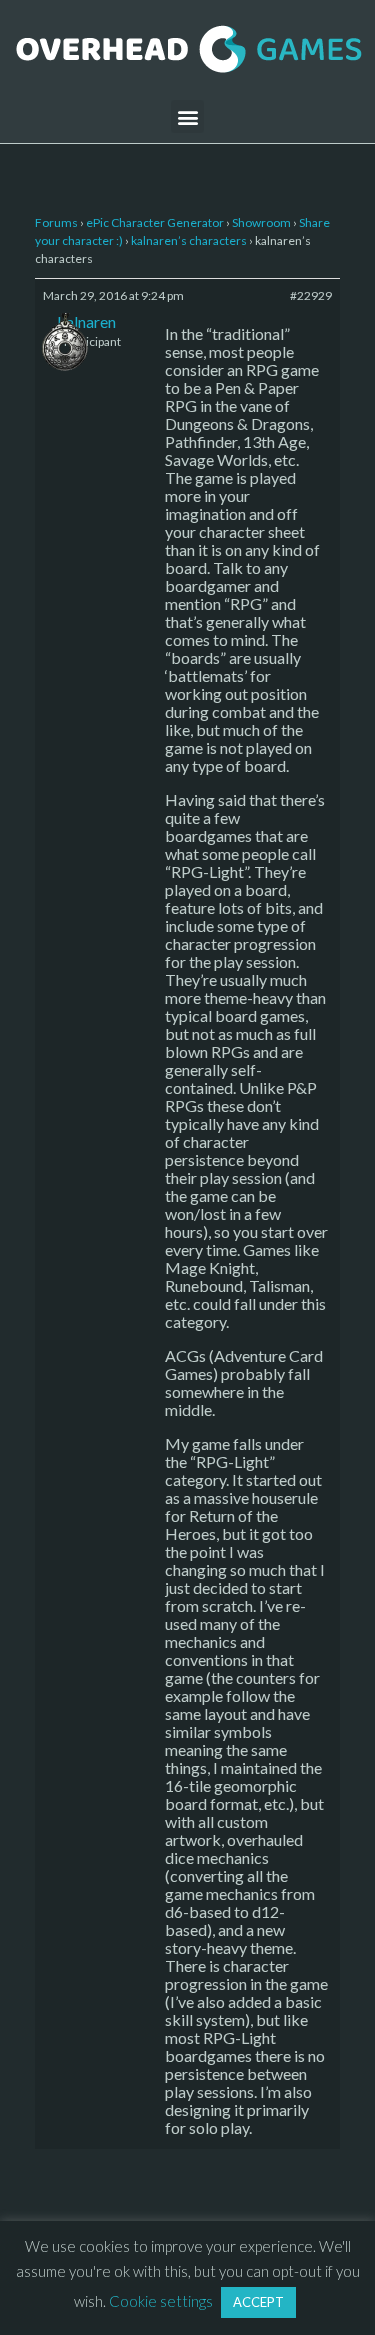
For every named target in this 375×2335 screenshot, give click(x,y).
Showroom (261, 222)
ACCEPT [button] (258, 2302)
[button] (187, 116)
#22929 (311, 295)
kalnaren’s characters (189, 240)
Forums (56, 222)
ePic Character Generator (155, 222)
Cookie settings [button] (161, 2301)
